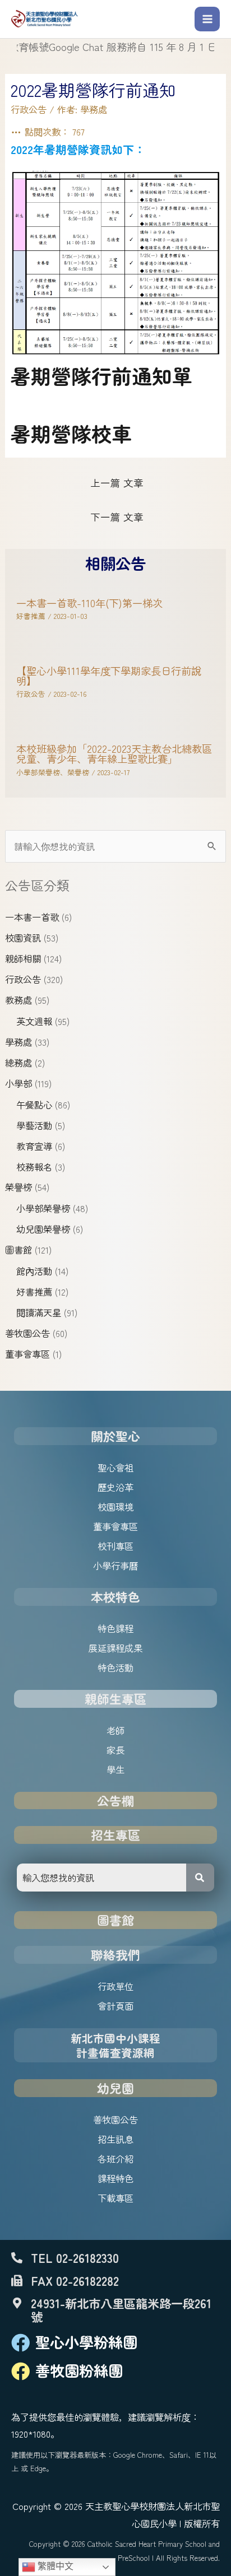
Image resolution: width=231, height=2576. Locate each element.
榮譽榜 (19, 1187)
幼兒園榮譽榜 (43, 1229)
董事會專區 (27, 1354)
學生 (115, 1769)
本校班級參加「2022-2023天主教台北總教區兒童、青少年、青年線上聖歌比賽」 (114, 753)
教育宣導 (34, 1146)
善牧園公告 (27, 1333)
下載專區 (115, 2198)
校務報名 (34, 1167)
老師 (115, 1730)
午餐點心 (34, 1105)
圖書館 (19, 1250)
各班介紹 (115, 2159)
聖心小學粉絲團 (86, 2342)
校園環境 (115, 1507)
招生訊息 (115, 2139)
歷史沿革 (115, 1487)
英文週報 (34, 1021)
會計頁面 (115, 2006)
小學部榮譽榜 (43, 1208)
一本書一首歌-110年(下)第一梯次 (89, 603)
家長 (115, 1750)
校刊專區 (115, 1546)
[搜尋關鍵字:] (115, 846)
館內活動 (34, 1271)
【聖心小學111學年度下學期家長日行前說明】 (109, 676)
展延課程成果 (115, 1648)
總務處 (19, 1063)
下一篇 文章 (117, 517)
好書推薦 (34, 1292)
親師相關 (23, 958)
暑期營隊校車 (71, 433)
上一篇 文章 (117, 483)
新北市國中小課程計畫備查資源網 (115, 2045)
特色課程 (115, 1628)
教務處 (19, 1000)
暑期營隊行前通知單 (101, 375)
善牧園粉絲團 (79, 2370)
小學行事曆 (115, 1566)
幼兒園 (115, 2088)
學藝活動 (34, 1125)
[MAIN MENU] (207, 19)
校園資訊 (23, 938)
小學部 (19, 1083)
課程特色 (115, 2178)
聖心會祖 (115, 1468)
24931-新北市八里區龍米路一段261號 (121, 2309)
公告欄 (115, 1801)
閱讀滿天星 (39, 1312)
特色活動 (115, 1667)
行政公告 (23, 979)
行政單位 (115, 1986)
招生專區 (115, 1835)
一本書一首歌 (32, 917)
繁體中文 (54, 2566)
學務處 (19, 1042)
